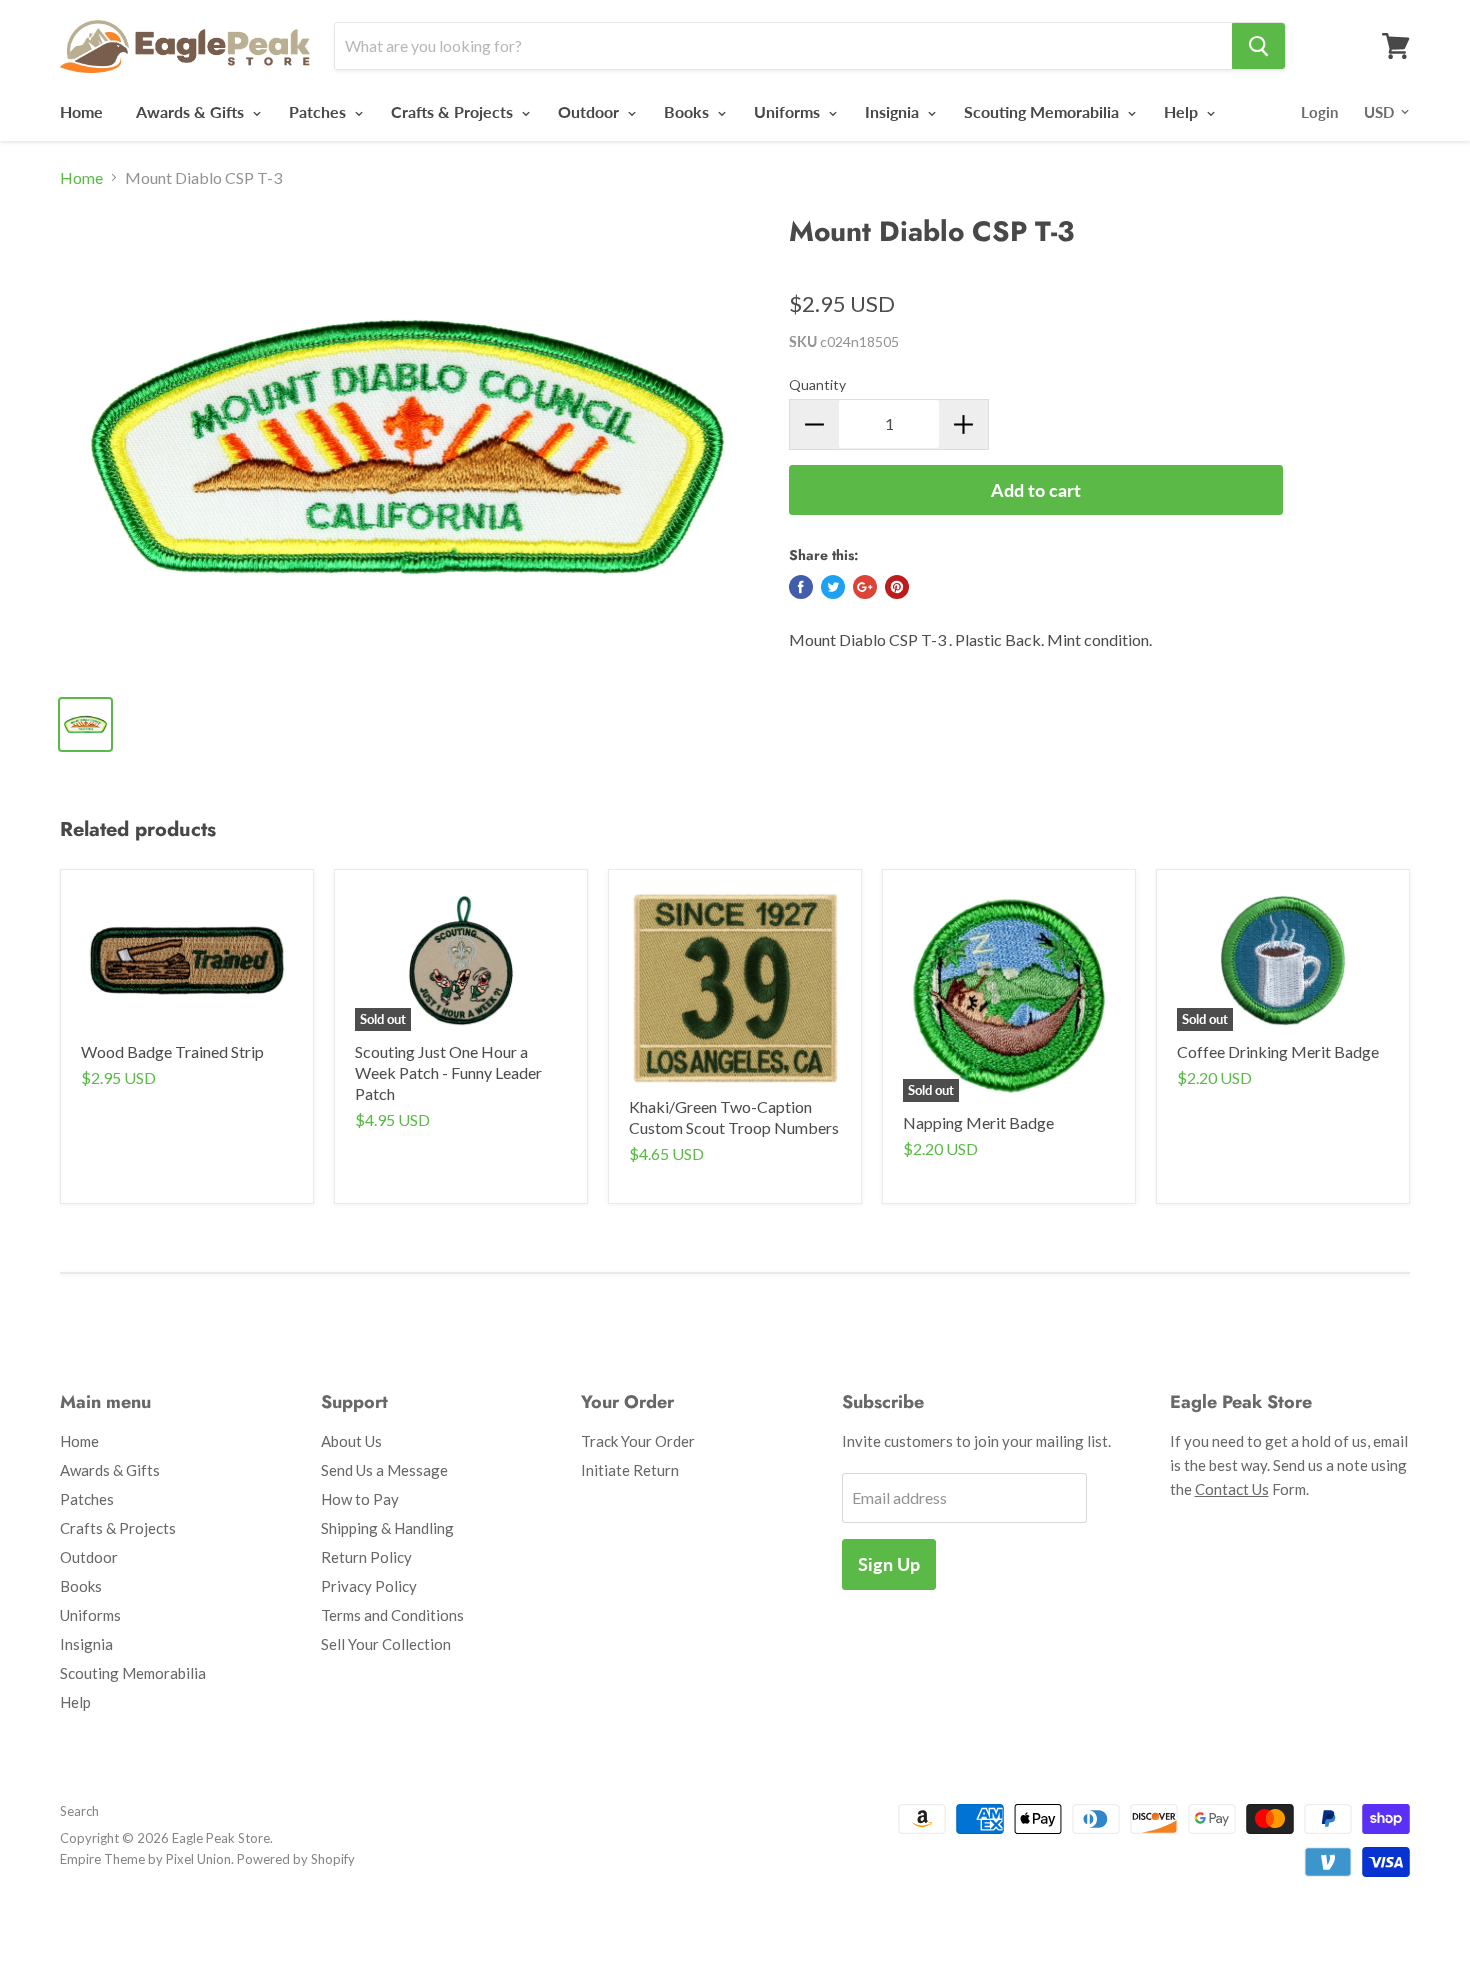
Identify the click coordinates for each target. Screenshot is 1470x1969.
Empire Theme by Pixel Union (145, 1859)
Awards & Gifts (192, 111)
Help (1183, 111)
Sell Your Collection (386, 1644)
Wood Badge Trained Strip (172, 1051)
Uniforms (789, 111)
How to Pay (360, 1499)
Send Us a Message (384, 1470)
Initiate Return (630, 1470)
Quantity (817, 384)
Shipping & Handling (387, 1528)
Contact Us (1232, 1489)
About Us (351, 1441)
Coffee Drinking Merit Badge (1278, 1051)
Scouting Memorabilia (1043, 111)
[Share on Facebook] (801, 587)
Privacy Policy (369, 1586)
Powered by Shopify (296, 1859)
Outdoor (590, 111)
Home (81, 111)
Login (1319, 112)
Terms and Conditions (392, 1615)
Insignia (894, 111)
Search (79, 1811)
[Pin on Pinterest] (897, 587)
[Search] (1258, 46)
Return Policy (366, 1557)
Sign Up (889, 1564)
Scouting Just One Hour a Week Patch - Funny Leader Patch (448, 1072)
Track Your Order (638, 1441)
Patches (319, 111)
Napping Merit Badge (978, 1122)
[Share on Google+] (865, 587)
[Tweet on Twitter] (833, 587)
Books (688, 111)
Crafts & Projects (454, 111)
